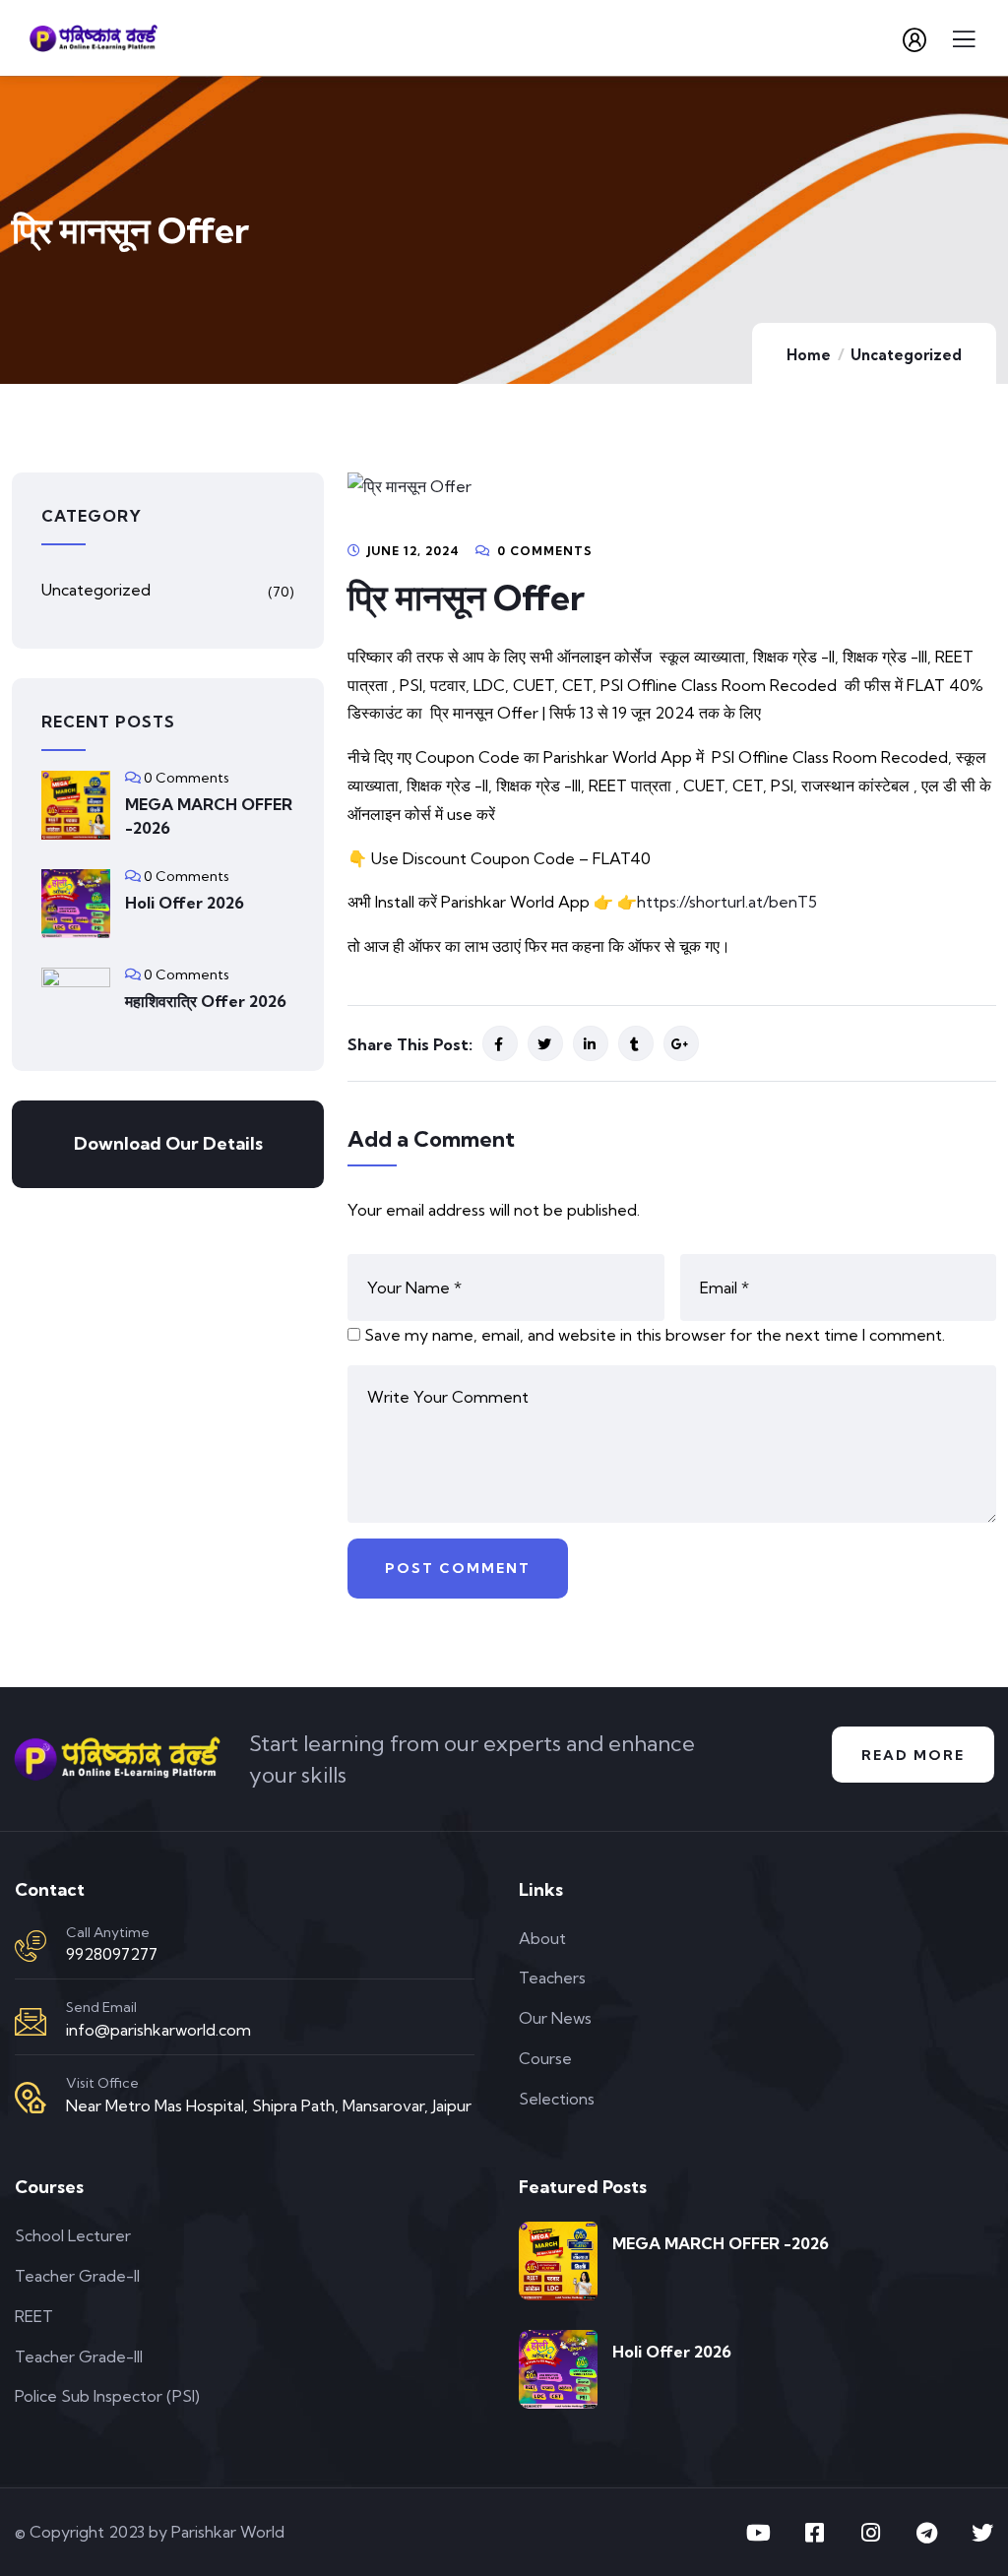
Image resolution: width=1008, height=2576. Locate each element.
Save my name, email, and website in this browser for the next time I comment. (655, 1335)
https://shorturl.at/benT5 (727, 902)
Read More (913, 1755)
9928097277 (112, 1954)
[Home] (117, 1759)
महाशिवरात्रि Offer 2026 (206, 1001)
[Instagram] (870, 2533)
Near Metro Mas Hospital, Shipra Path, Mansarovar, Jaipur (269, 2105)
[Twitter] (982, 2533)
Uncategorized (906, 355)
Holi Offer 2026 (185, 903)
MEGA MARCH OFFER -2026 (209, 816)
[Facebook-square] (814, 2533)
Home (809, 355)
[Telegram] (926, 2533)
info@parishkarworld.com (158, 2030)
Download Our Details (168, 1143)
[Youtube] (758, 2533)
